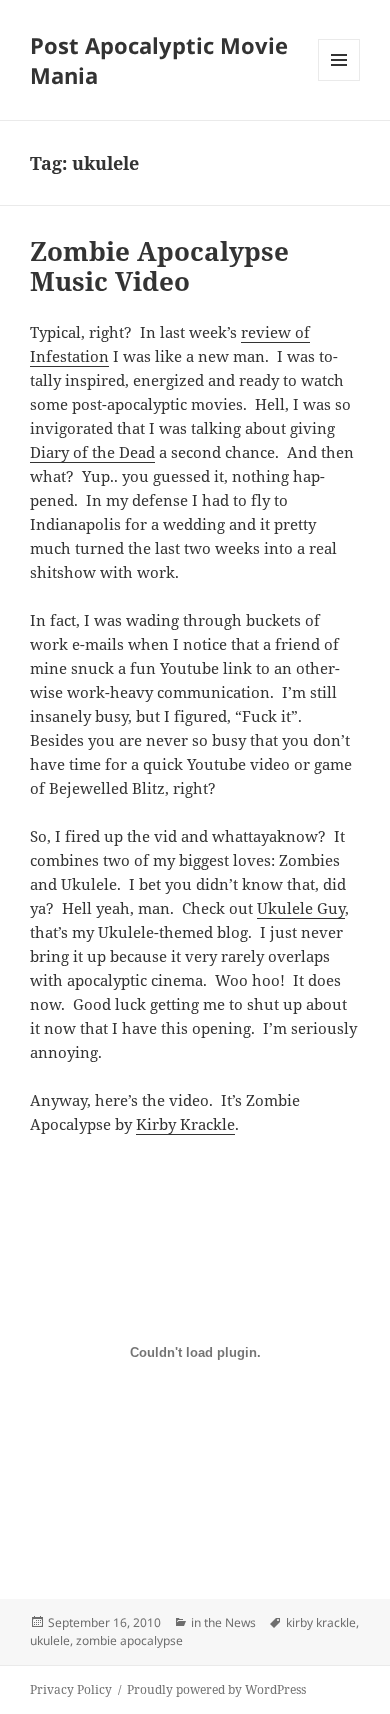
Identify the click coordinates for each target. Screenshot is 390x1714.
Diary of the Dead (92, 452)
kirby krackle (321, 1622)
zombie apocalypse (129, 1640)
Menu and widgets (339, 80)
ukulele (50, 1640)
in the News (223, 1622)
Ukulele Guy (301, 908)
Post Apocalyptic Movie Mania (159, 60)
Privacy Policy (71, 1689)
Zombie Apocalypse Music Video (159, 266)
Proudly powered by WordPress (216, 1689)
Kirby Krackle (185, 1124)
